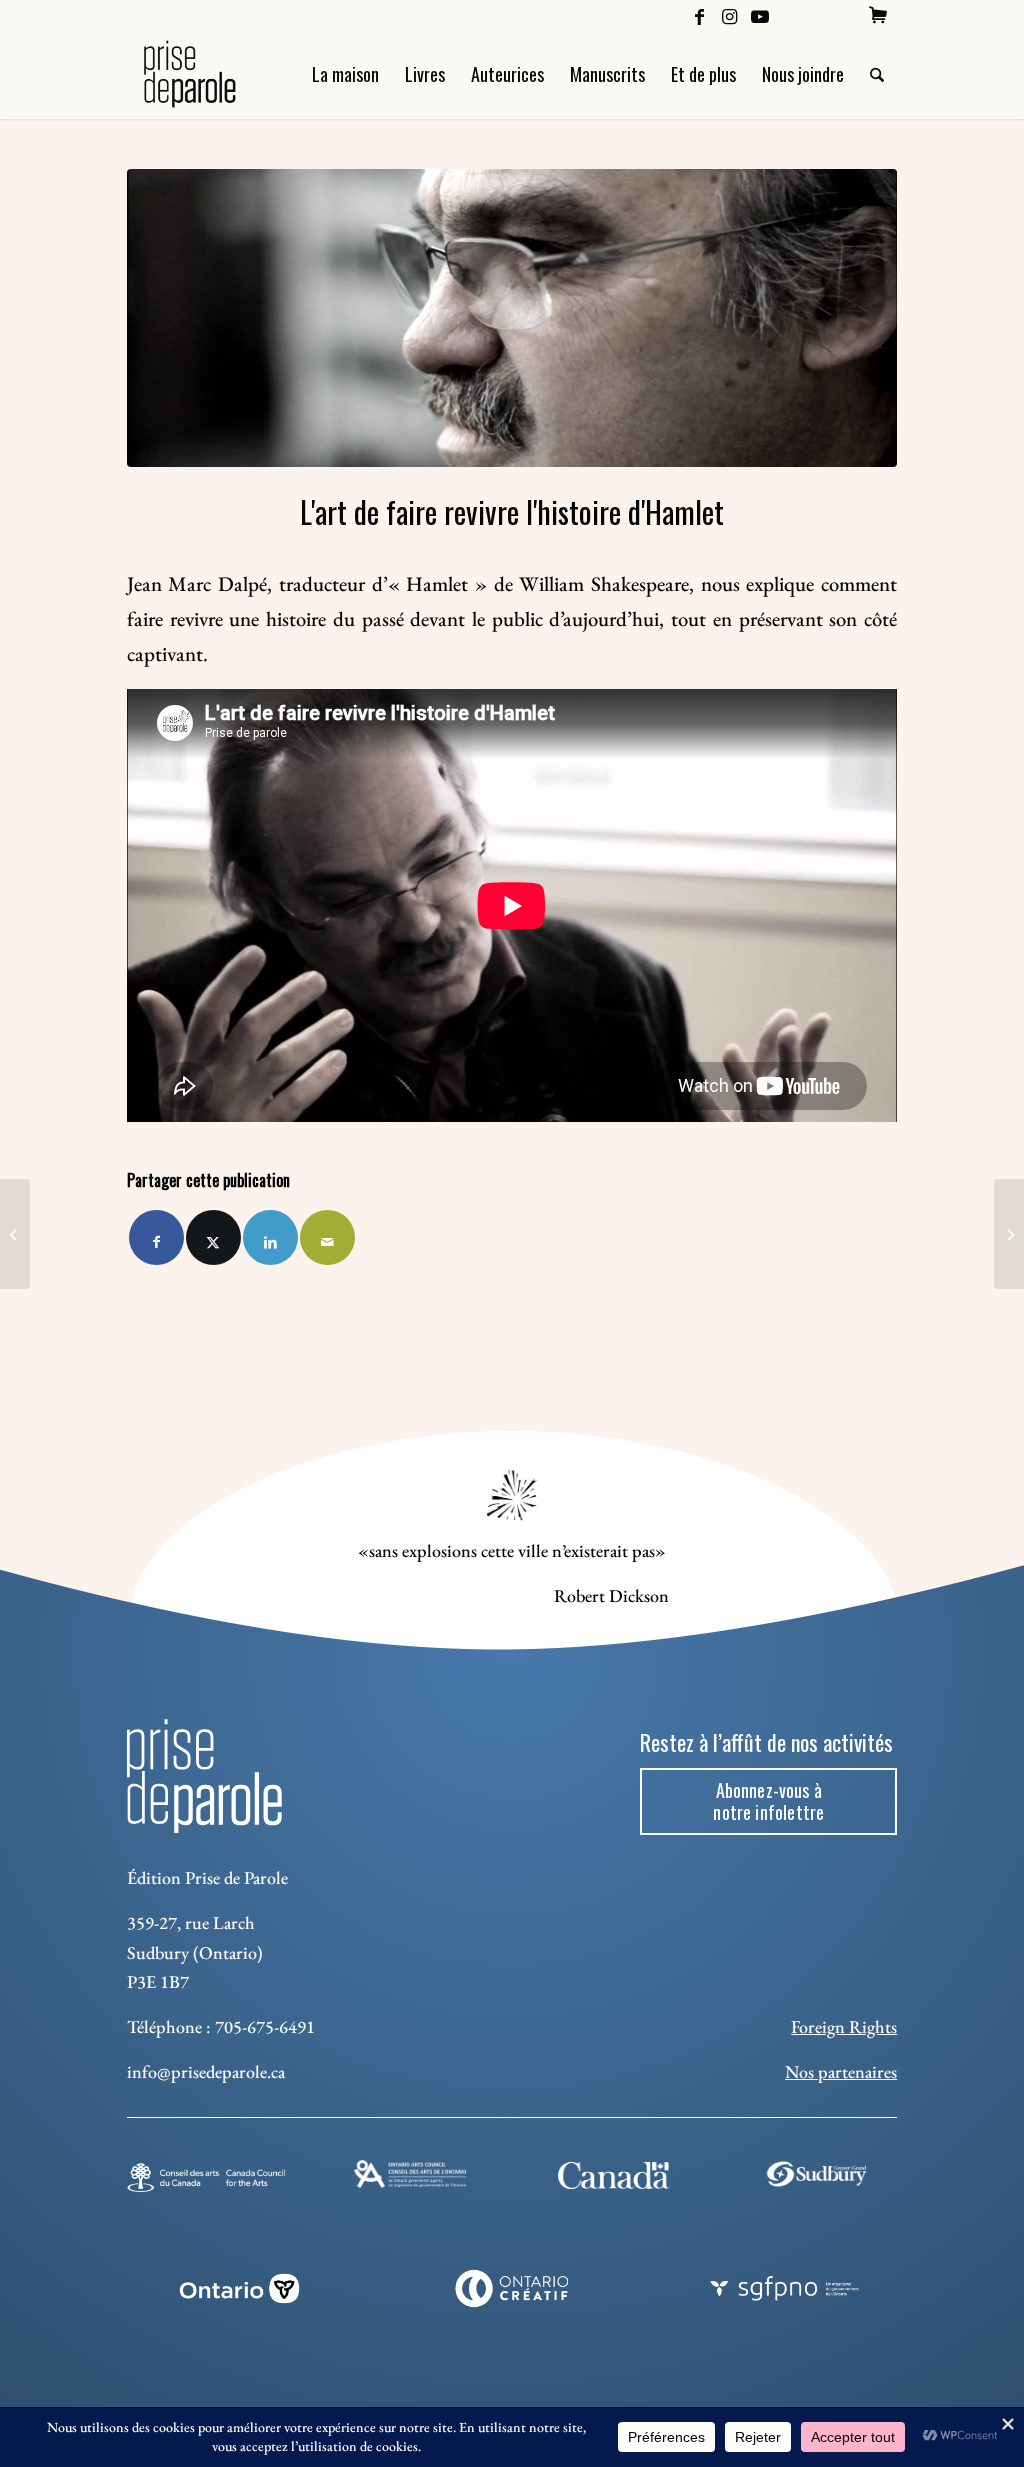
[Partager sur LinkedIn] (270, 1237)
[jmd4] (512, 318)
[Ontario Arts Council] (410, 2174)
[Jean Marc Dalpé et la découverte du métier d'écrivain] (15, 1234)
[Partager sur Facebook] (156, 1237)
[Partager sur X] (213, 1237)
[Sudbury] (818, 2174)
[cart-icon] (878, 15)
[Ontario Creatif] (512, 2289)
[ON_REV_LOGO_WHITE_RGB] (239, 2289)
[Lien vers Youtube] (760, 15)
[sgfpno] (784, 2289)
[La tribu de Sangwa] (1009, 1234)
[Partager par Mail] (327, 1237)
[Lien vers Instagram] (729, 15)
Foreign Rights (844, 2026)
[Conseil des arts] (206, 2177)
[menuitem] (878, 15)
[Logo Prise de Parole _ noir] (213, 74)
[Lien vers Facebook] (699, 15)
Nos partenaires (841, 2071)
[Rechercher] (877, 74)
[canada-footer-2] (614, 2175)
